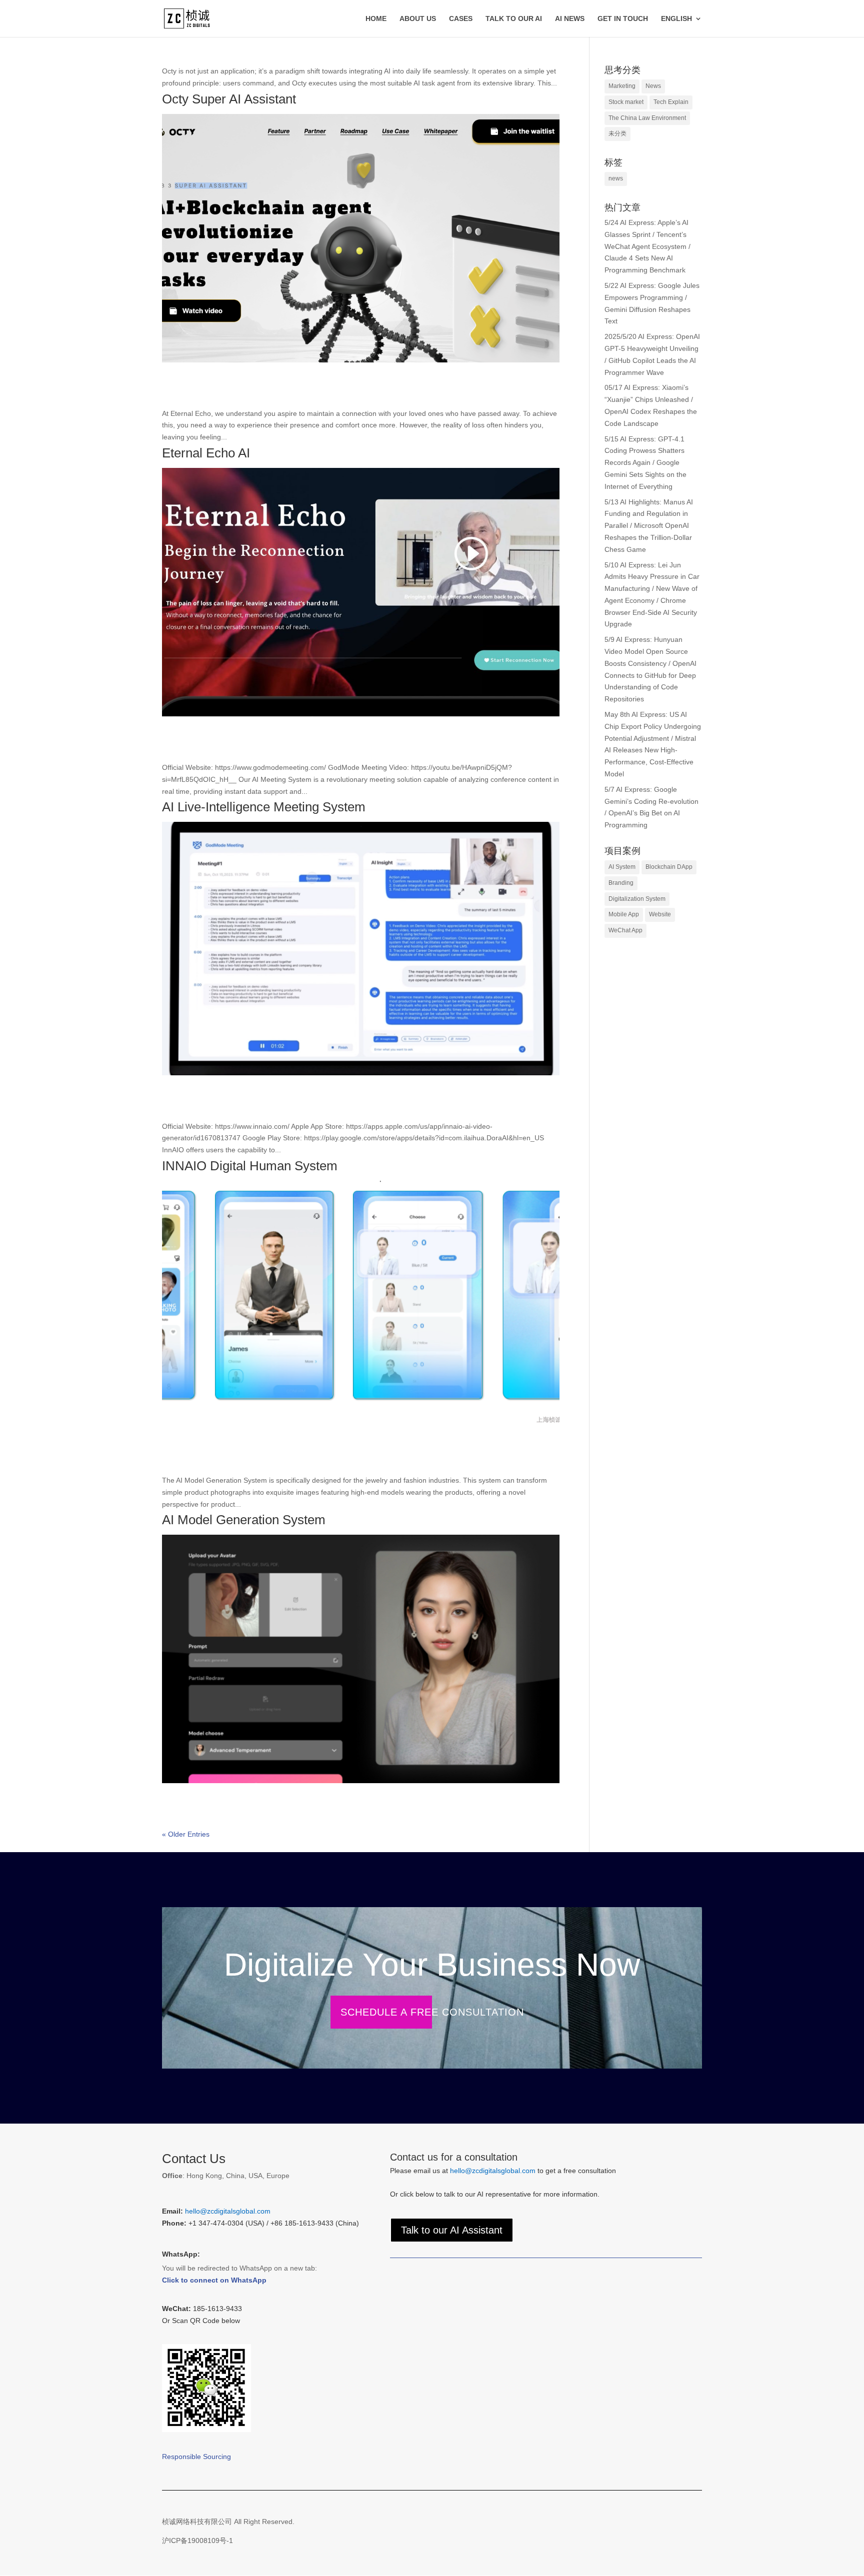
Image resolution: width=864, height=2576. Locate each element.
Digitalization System (637, 899)
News (653, 86)
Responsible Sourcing (196, 2457)
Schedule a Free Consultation (432, 2012)
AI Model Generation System (244, 1520)
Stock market (626, 102)
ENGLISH (676, 19)
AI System (622, 867)
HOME (376, 19)
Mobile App (624, 914)
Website (660, 914)
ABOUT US (418, 19)
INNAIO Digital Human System (250, 1166)
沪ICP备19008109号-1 (197, 2541)
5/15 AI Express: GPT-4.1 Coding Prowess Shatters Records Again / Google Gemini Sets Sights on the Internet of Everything (645, 463)
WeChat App (625, 930)
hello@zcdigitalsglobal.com (228, 2211)
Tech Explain (671, 102)
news (616, 178)
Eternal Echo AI (206, 453)
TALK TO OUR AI (514, 19)
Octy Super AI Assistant (229, 99)
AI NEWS (570, 19)
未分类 (617, 133)
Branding (621, 883)
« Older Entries (186, 1834)
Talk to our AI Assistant (452, 2230)
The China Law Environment (647, 118)
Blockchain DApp (669, 867)
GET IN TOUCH (623, 19)
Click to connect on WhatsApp (214, 2280)
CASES (461, 19)
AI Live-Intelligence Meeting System (264, 807)
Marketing (622, 86)
